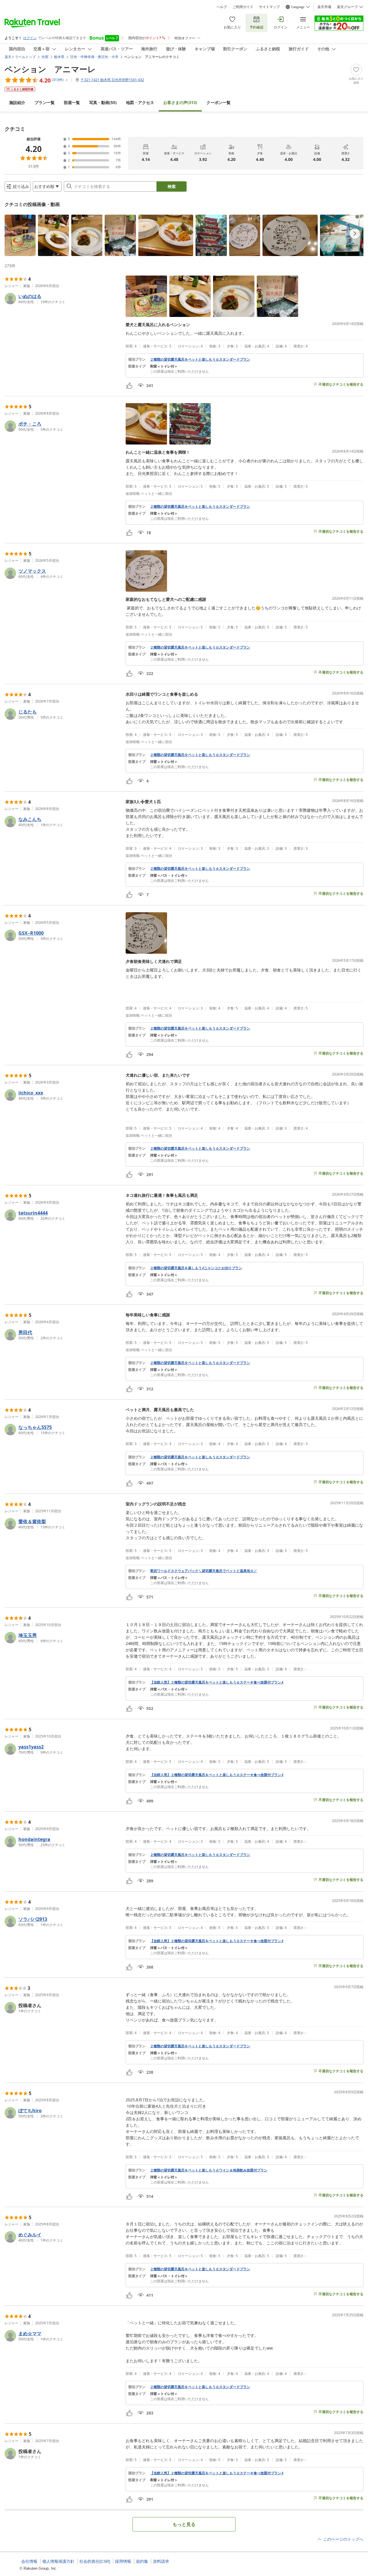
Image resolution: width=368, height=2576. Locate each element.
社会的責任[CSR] (95, 2561)
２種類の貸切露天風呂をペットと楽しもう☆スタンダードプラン (200, 359)
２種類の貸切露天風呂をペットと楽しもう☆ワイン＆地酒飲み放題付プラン (209, 2170)
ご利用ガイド (243, 7)
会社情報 (29, 2561)
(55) (103, 102)
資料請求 (161, 2561)
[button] (20, 235)
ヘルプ (222, 7)
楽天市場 (324, 7)
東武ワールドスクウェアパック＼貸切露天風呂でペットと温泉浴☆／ (204, 1571)
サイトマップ (269, 7)
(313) (180, 102)
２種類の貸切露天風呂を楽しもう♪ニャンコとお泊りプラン (196, 1268)
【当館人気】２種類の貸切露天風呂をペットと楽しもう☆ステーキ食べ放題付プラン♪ (217, 1682)
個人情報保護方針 (58, 2561)
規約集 (142, 2561)
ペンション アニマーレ (50, 69)
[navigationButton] (355, 234)
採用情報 (123, 2561)
